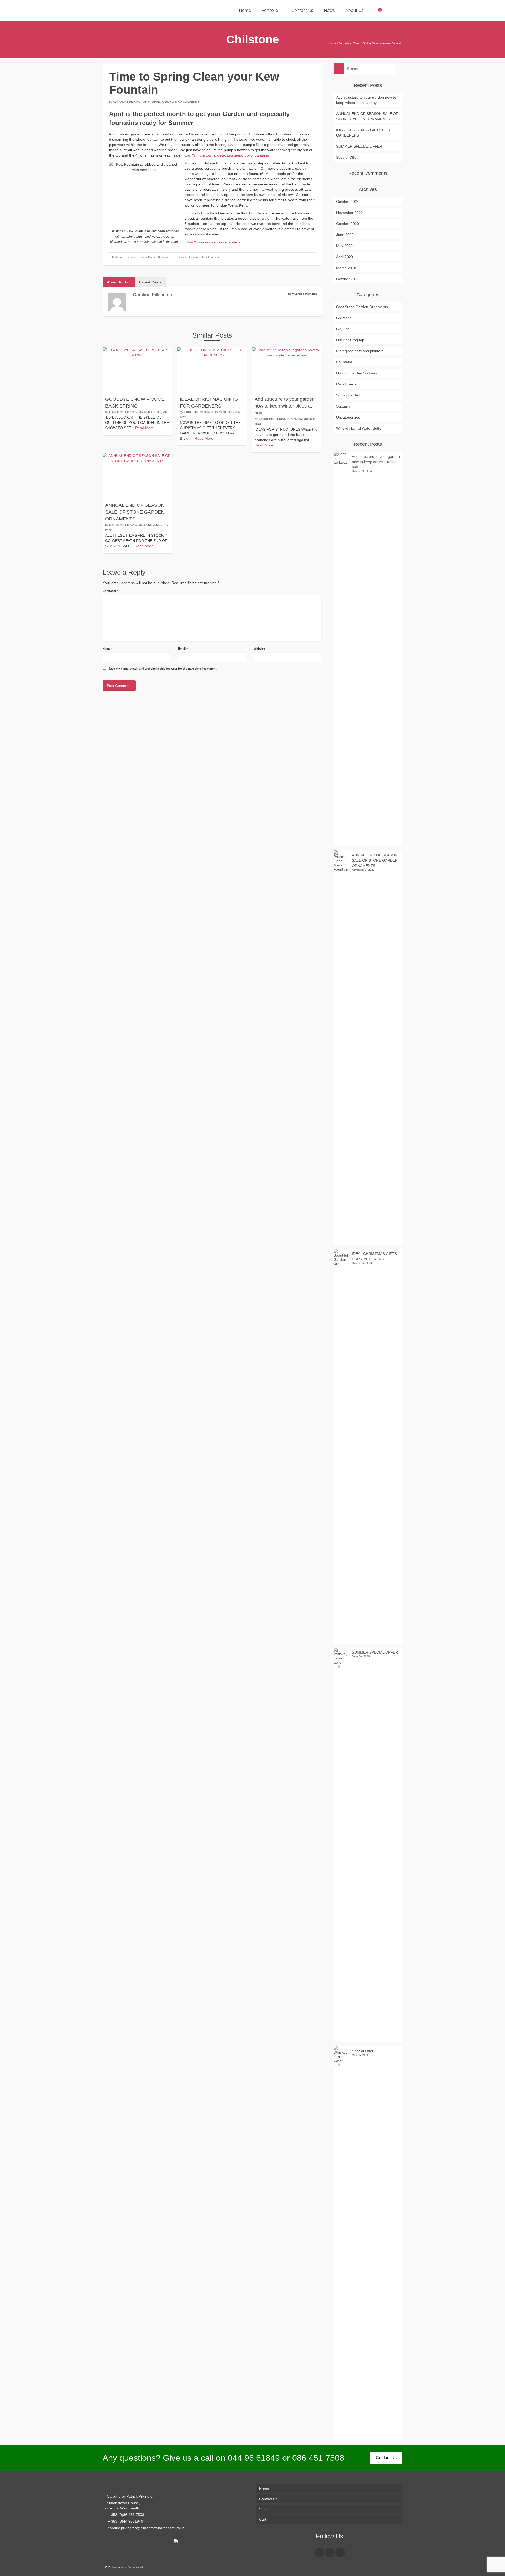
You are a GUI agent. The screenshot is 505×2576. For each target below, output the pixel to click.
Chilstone (118, 257)
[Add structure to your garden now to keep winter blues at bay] (287, 370)
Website (259, 649)
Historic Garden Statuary (153, 257)
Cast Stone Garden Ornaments (362, 307)
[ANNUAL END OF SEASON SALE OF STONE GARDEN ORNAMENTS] (137, 476)
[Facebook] (320, 2552)
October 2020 (348, 224)
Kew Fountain (210, 257)
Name (107, 649)
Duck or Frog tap (350, 340)
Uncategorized (348, 417)
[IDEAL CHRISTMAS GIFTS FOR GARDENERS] (212, 370)
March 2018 (346, 268)
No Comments (189, 102)
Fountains (131, 257)
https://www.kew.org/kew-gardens (212, 242)
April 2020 (345, 257)
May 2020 (344, 246)
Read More (145, 428)
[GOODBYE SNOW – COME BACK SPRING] (137, 370)
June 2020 (345, 235)
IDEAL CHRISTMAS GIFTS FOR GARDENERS (363, 133)
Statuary (343, 406)
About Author (119, 282)
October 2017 (348, 279)
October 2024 (348, 202)
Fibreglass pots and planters (360, 351)
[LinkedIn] (340, 2552)
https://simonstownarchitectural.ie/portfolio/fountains (226, 155)
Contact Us (386, 2458)
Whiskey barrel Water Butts (359, 428)
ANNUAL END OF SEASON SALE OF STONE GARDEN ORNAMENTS (367, 116)
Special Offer (347, 157)
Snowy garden (348, 395)
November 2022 (350, 213)
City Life (343, 329)
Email (183, 649)
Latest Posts (150, 282)
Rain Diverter (347, 384)
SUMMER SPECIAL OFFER (359, 146)
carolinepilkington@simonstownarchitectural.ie (146, 2528)
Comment (110, 591)
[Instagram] (330, 2552)
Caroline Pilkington (130, 102)
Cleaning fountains (189, 257)
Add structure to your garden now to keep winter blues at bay (366, 100)
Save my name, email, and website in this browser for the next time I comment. (163, 669)
